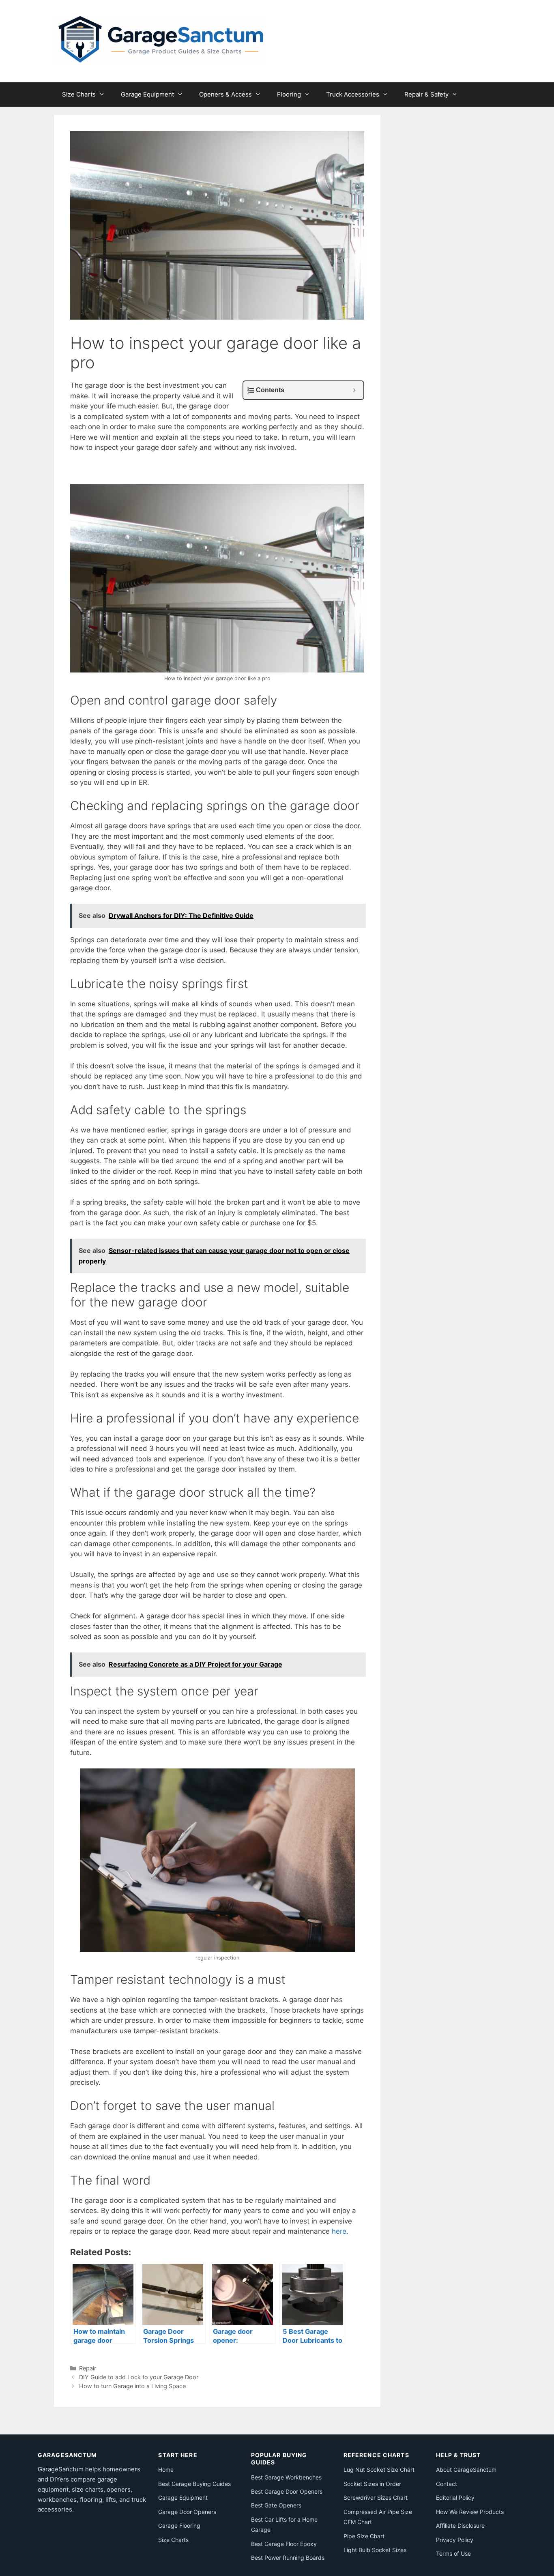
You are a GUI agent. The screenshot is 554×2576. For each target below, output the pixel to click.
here (339, 2231)
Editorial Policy (455, 2498)
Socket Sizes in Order (372, 2484)
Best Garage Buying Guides (194, 2484)
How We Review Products (470, 2512)
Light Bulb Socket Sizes (375, 2550)
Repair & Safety (426, 94)
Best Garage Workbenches (286, 2477)
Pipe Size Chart (364, 2536)
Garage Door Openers (187, 2512)
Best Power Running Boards (288, 2558)
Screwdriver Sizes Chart (376, 2498)
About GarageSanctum (466, 2470)
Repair (88, 2368)
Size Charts (79, 94)
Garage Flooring (179, 2526)
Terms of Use (453, 2553)
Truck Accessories (353, 94)
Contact (447, 2484)
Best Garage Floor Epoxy (284, 2544)
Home (166, 2470)
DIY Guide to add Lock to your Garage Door (139, 2377)
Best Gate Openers (276, 2505)
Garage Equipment (147, 94)
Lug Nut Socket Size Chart (379, 2470)
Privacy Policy (455, 2540)
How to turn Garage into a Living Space (132, 2386)
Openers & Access (225, 94)
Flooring (289, 94)
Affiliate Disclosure (460, 2526)
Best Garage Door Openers (287, 2491)
